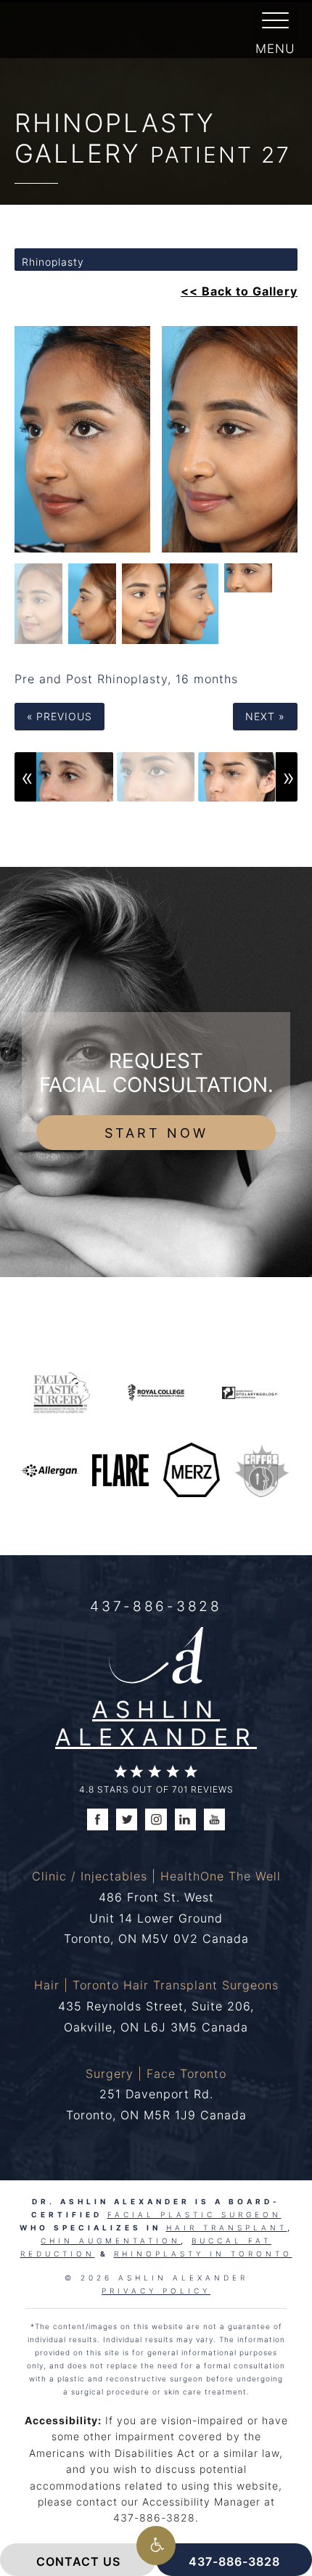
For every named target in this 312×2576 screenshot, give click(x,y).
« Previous (59, 716)
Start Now (156, 1133)
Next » (265, 716)
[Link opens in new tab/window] (62, 1391)
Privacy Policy (156, 2291)
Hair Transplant (227, 2227)
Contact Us (78, 2561)
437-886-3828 (156, 1606)
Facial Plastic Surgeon (194, 2214)
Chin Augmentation (111, 2241)
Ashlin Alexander (156, 1723)
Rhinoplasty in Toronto (203, 2254)
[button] (156, 2546)
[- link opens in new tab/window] (262, 1469)
